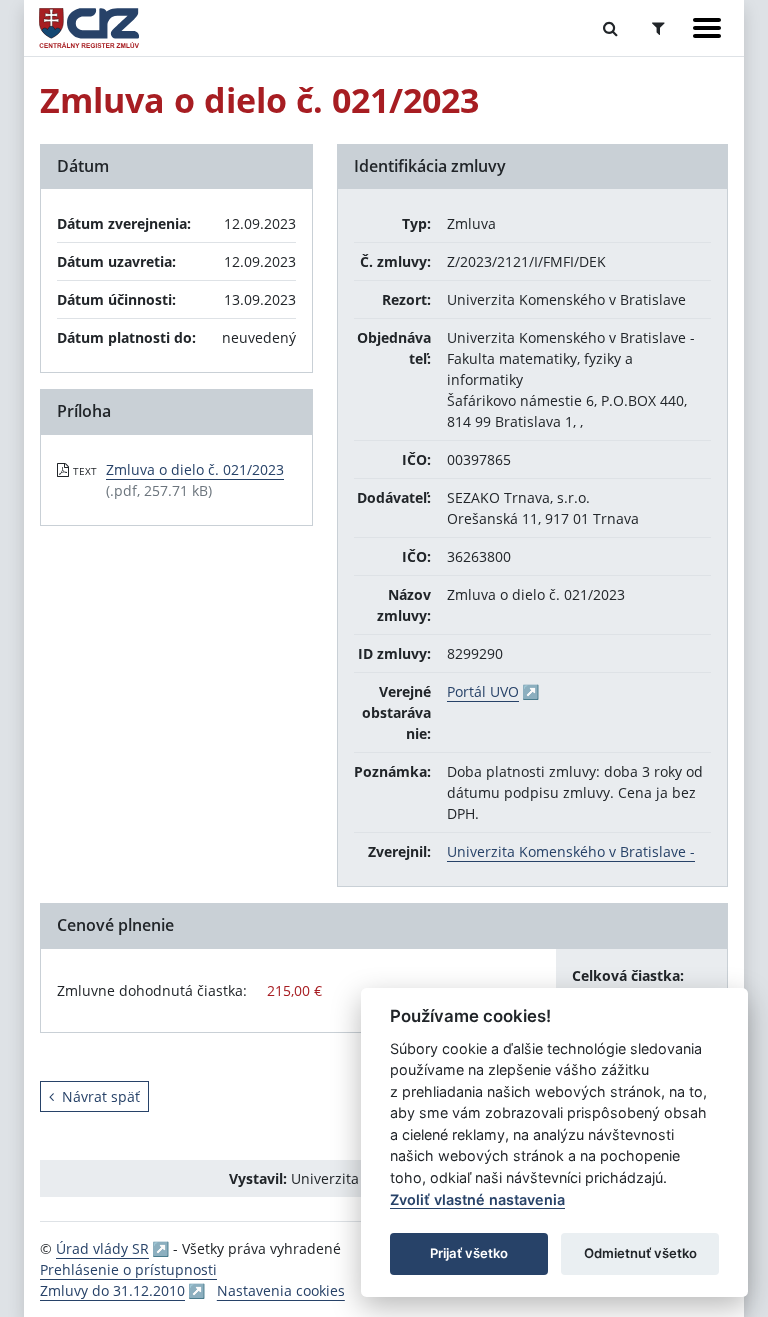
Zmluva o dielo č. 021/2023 (195, 469)
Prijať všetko (469, 1253)
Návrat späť (101, 1096)
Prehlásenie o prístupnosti (128, 1269)
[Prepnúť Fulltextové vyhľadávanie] (610, 28)
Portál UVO (483, 691)
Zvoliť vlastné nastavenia (477, 1199)
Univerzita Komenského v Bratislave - (571, 851)
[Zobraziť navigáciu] (707, 28)
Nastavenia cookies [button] (281, 1290)
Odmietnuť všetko (640, 1253)
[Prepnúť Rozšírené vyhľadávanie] (658, 28)
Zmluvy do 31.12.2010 (112, 1290)
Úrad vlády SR (102, 1248)
